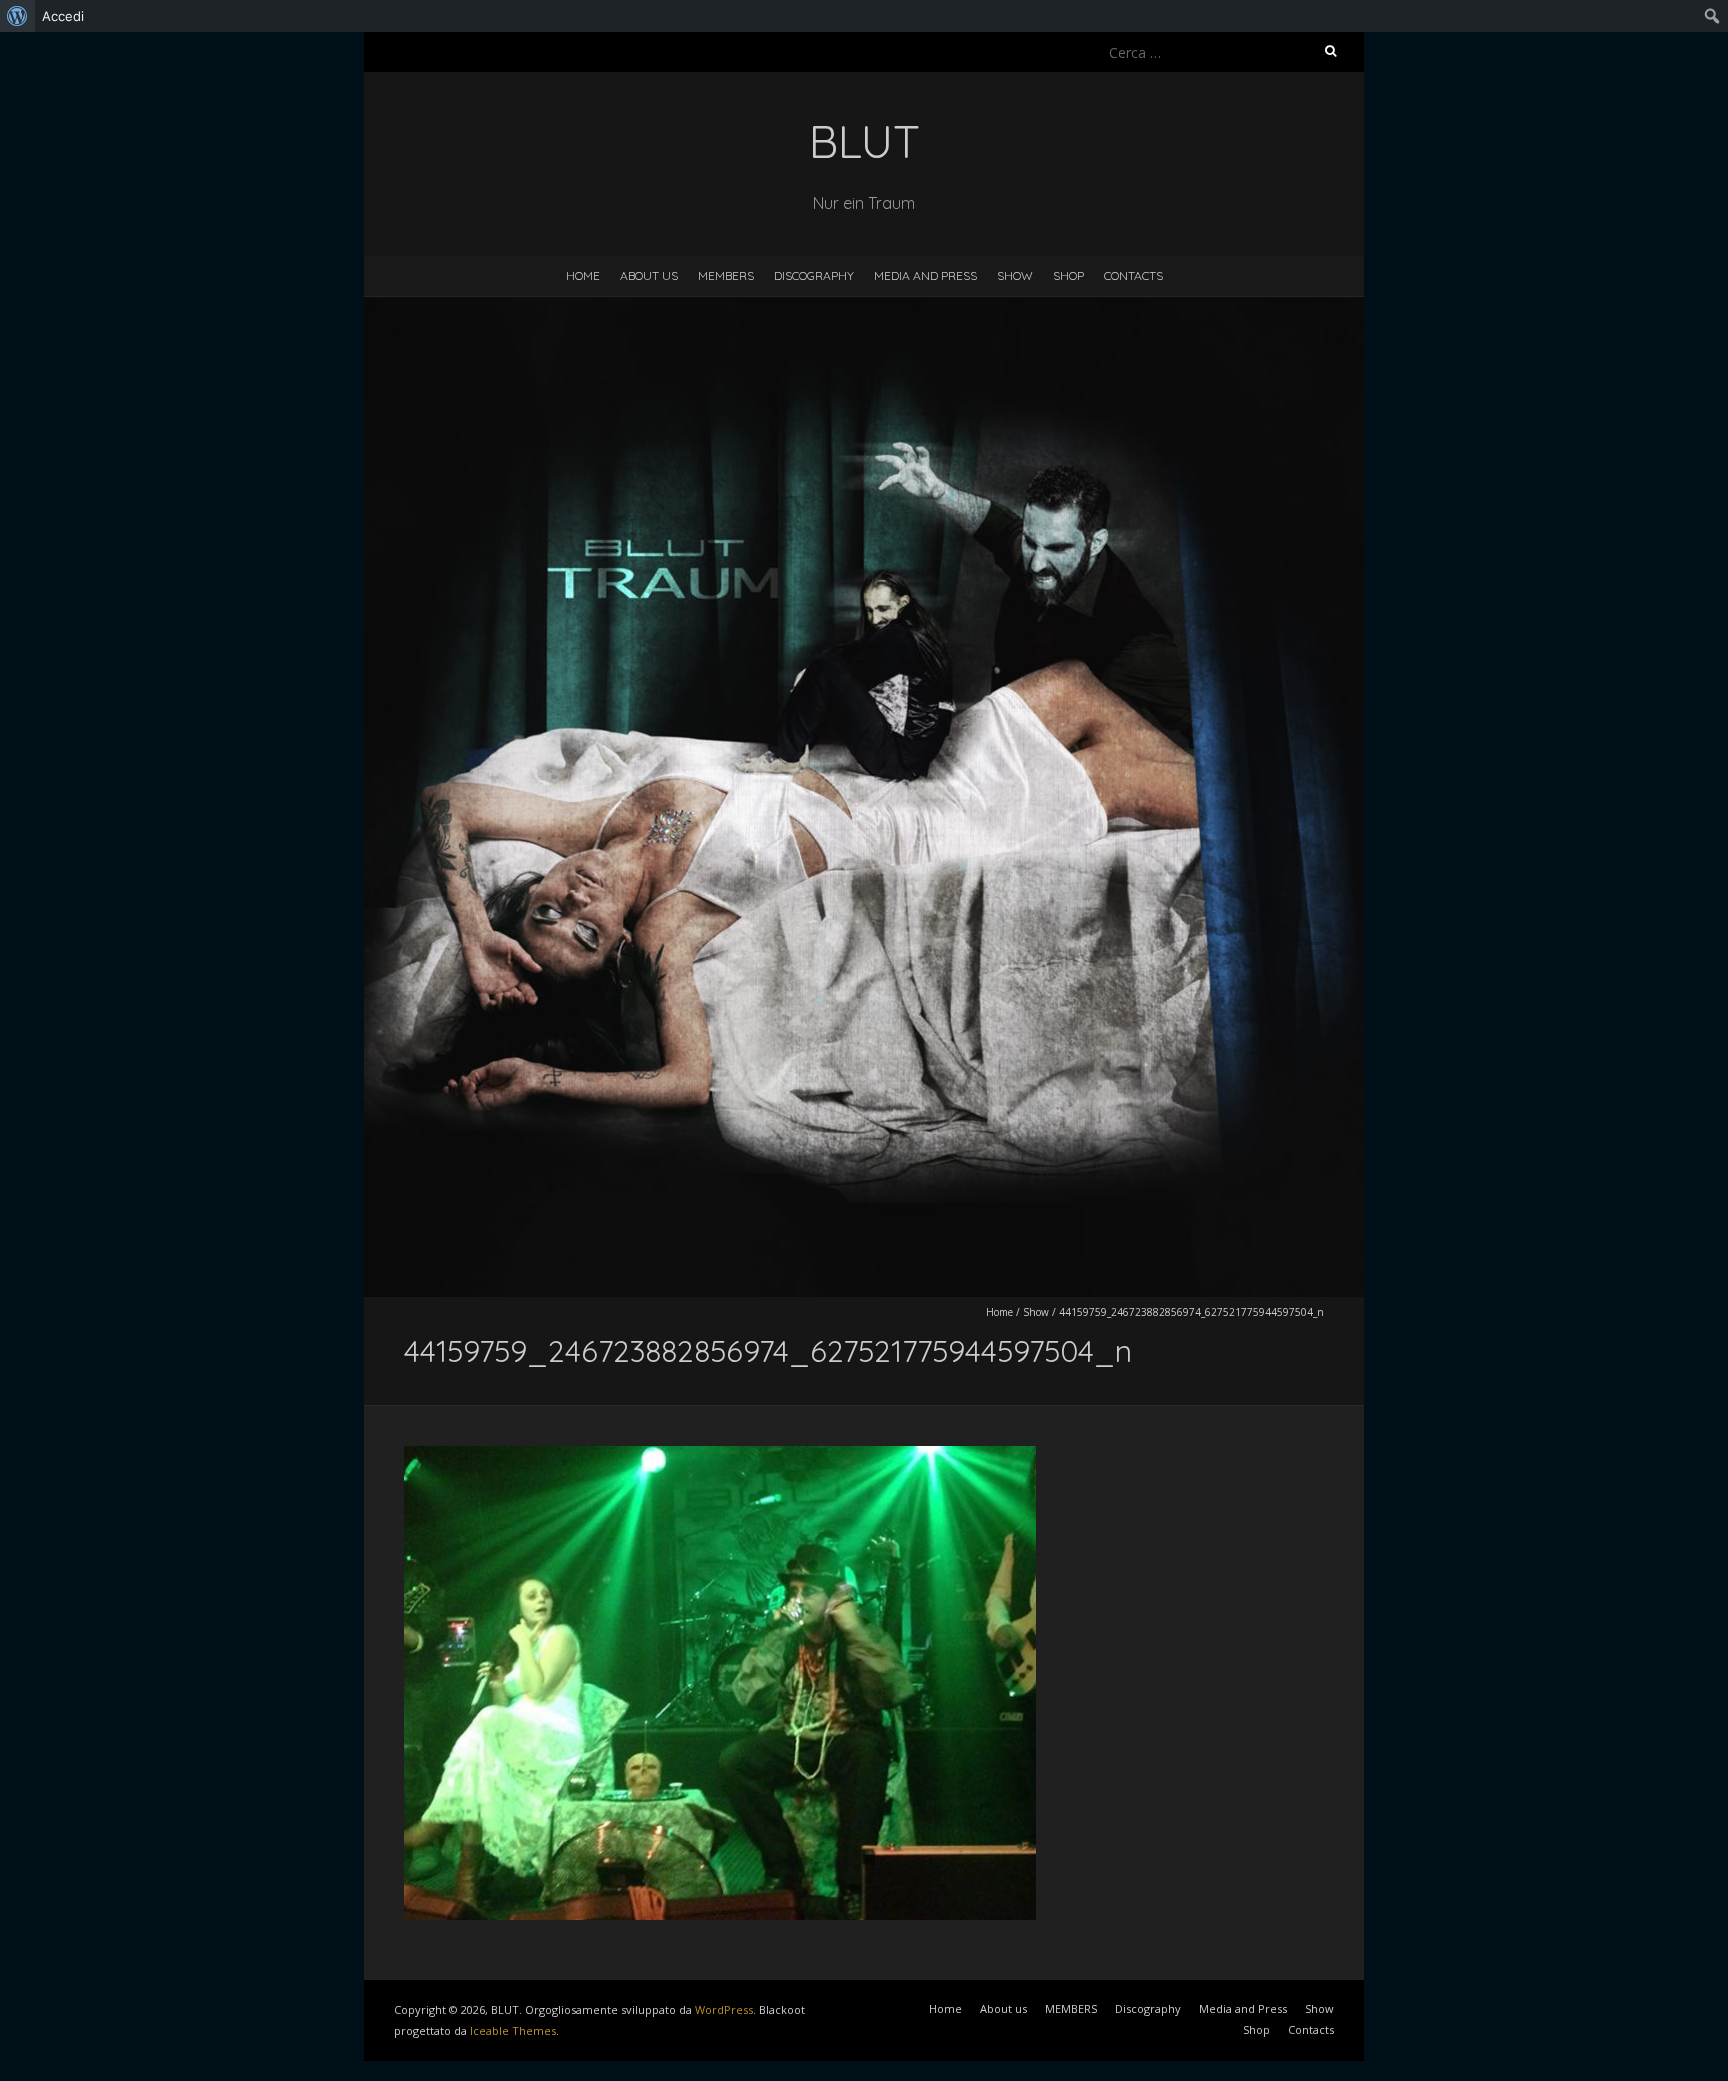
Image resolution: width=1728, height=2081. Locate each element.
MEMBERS (726, 275)
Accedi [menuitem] (63, 16)
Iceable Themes (513, 2030)
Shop (1068, 275)
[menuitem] (17, 16)
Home (583, 275)
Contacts (1133, 275)
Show (1015, 275)
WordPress (724, 2009)
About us (649, 275)
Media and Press (925, 275)
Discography (814, 275)
